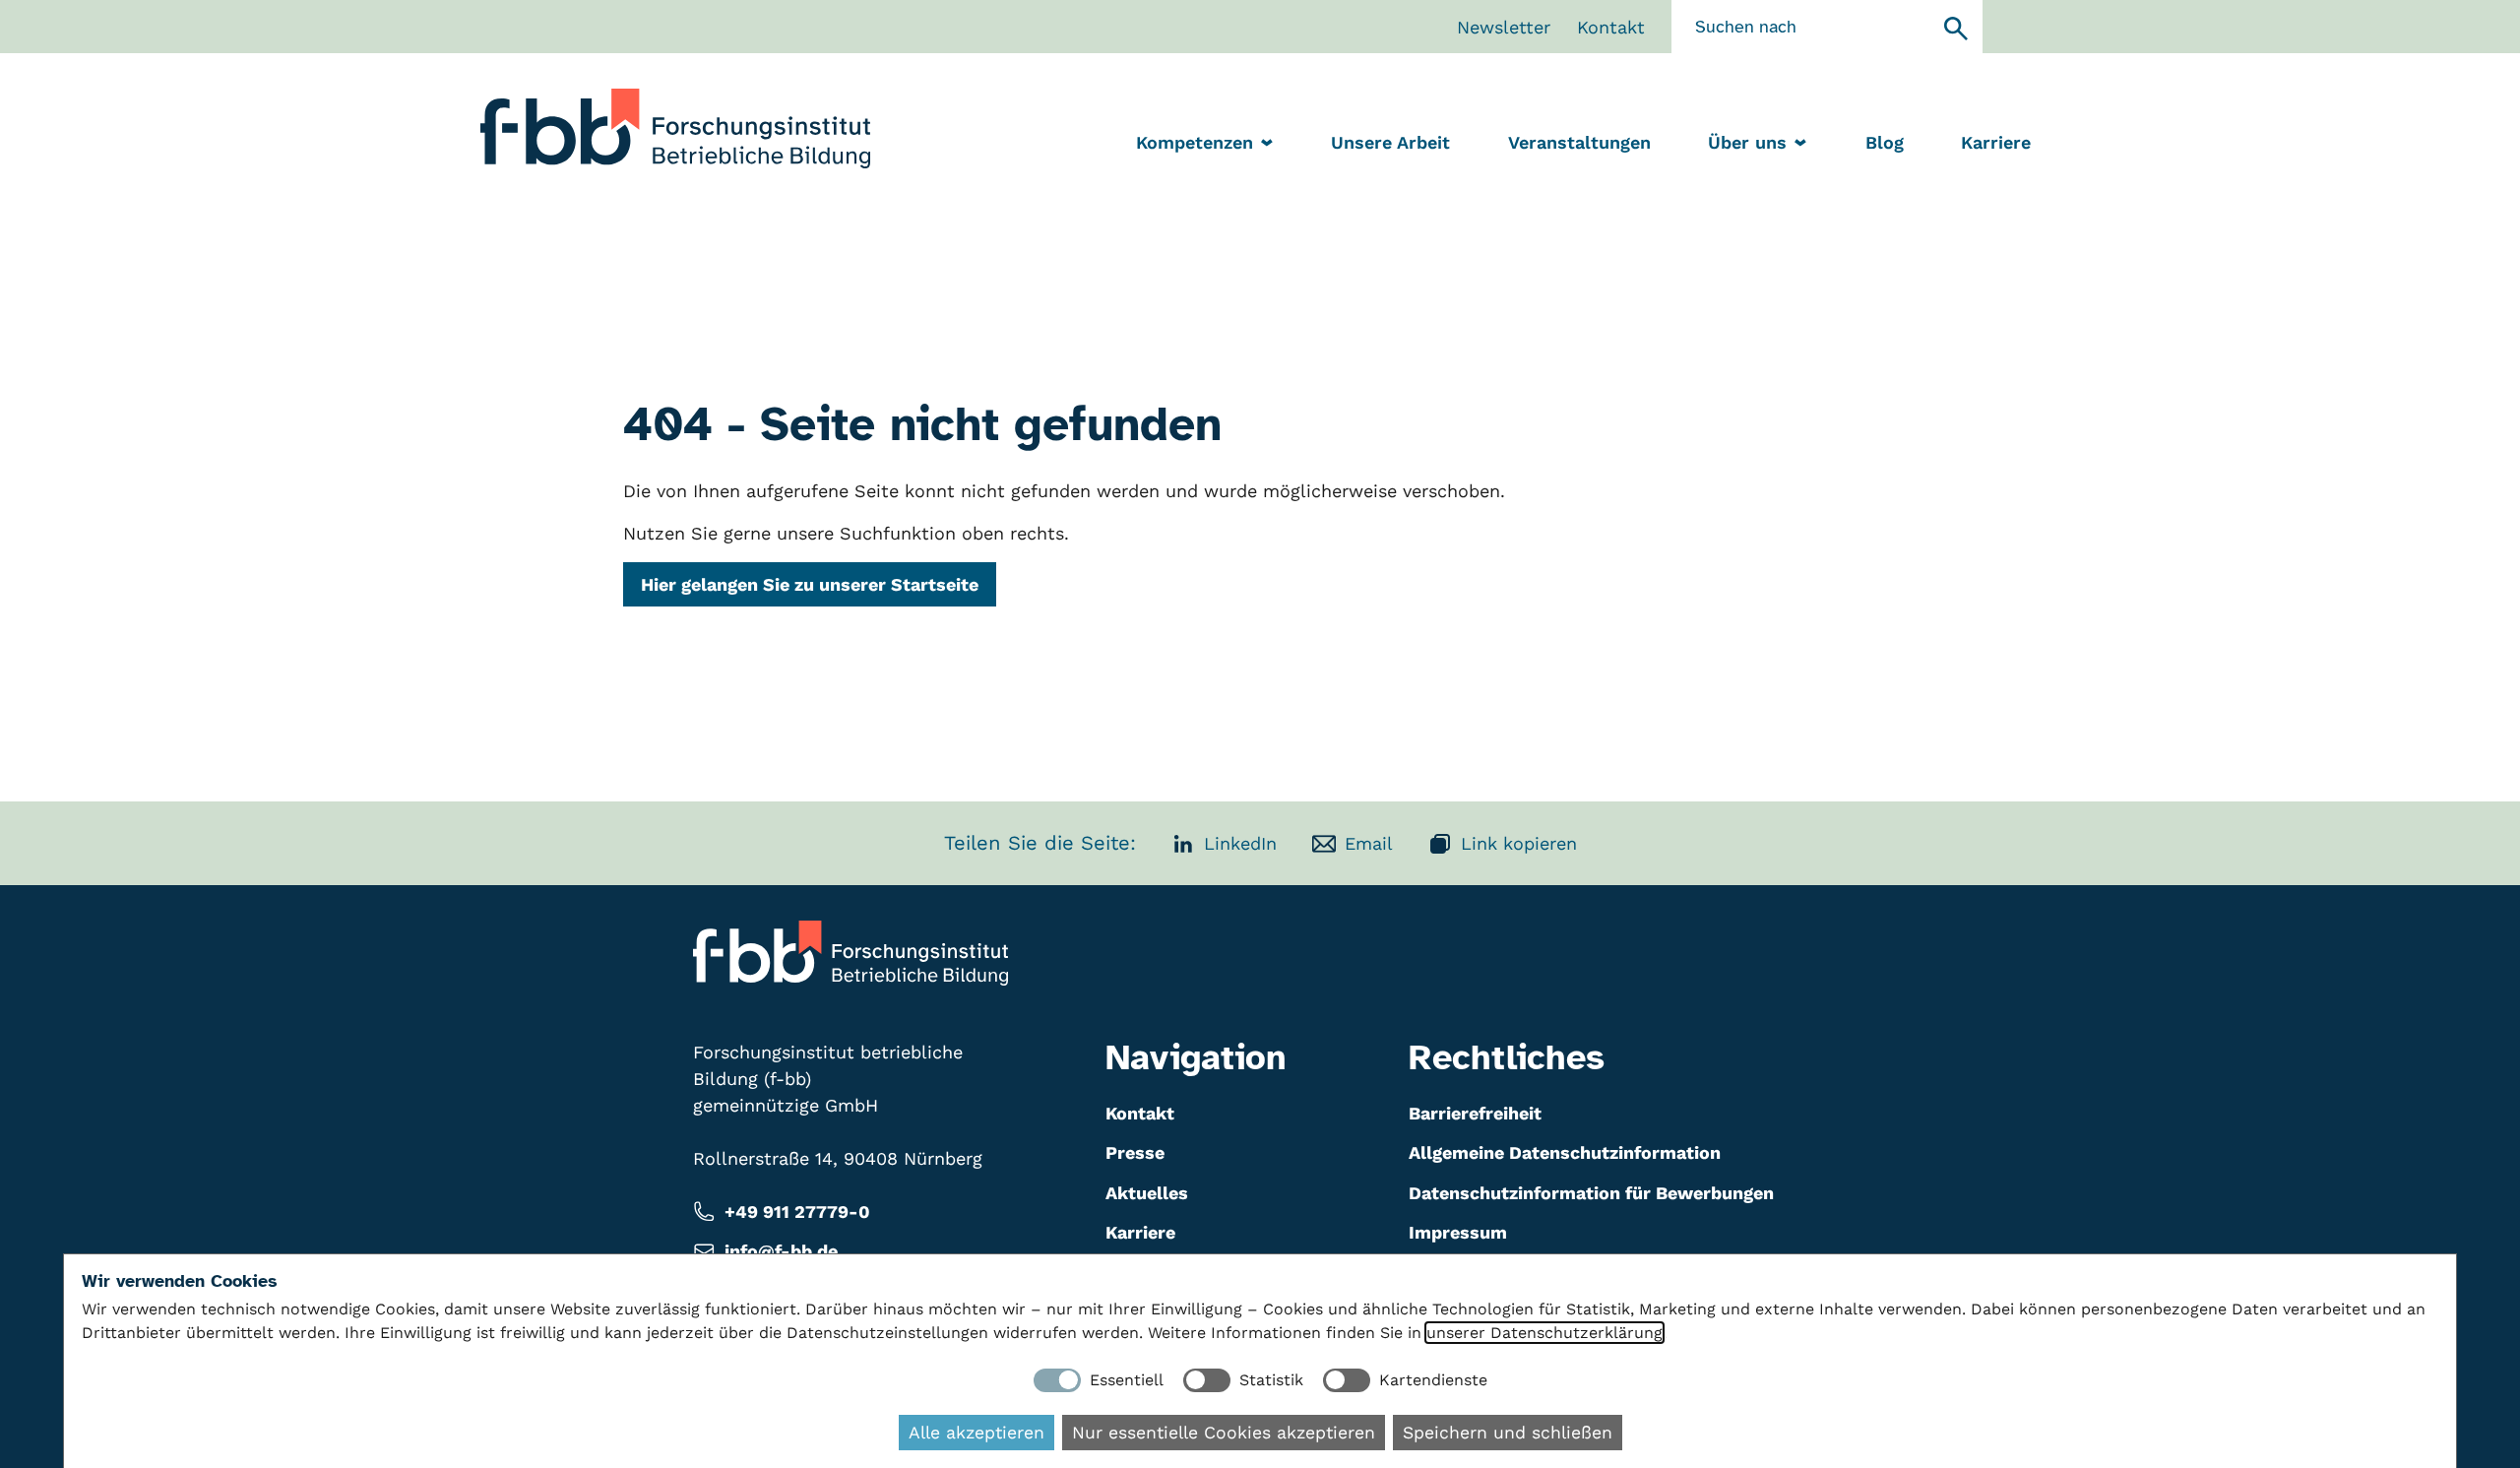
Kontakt (1611, 27)
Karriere (1996, 142)
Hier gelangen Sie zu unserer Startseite (810, 584)
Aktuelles (1147, 1193)
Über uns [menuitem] (1747, 142)
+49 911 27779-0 (797, 1212)
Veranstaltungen (1579, 142)
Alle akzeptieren (976, 1433)
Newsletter (1504, 27)
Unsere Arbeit (1390, 142)
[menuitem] (1390, 144)
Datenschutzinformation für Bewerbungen (1591, 1193)
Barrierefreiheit (1475, 1113)
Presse (1135, 1152)
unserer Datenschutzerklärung (1544, 1333)
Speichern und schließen (1508, 1433)
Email (1369, 843)
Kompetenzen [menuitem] (1195, 142)
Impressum (1458, 1232)
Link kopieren (1519, 843)
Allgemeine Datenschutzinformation (1565, 1152)
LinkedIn (1240, 843)
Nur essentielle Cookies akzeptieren (1224, 1433)
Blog (1885, 142)
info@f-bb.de (781, 1251)
